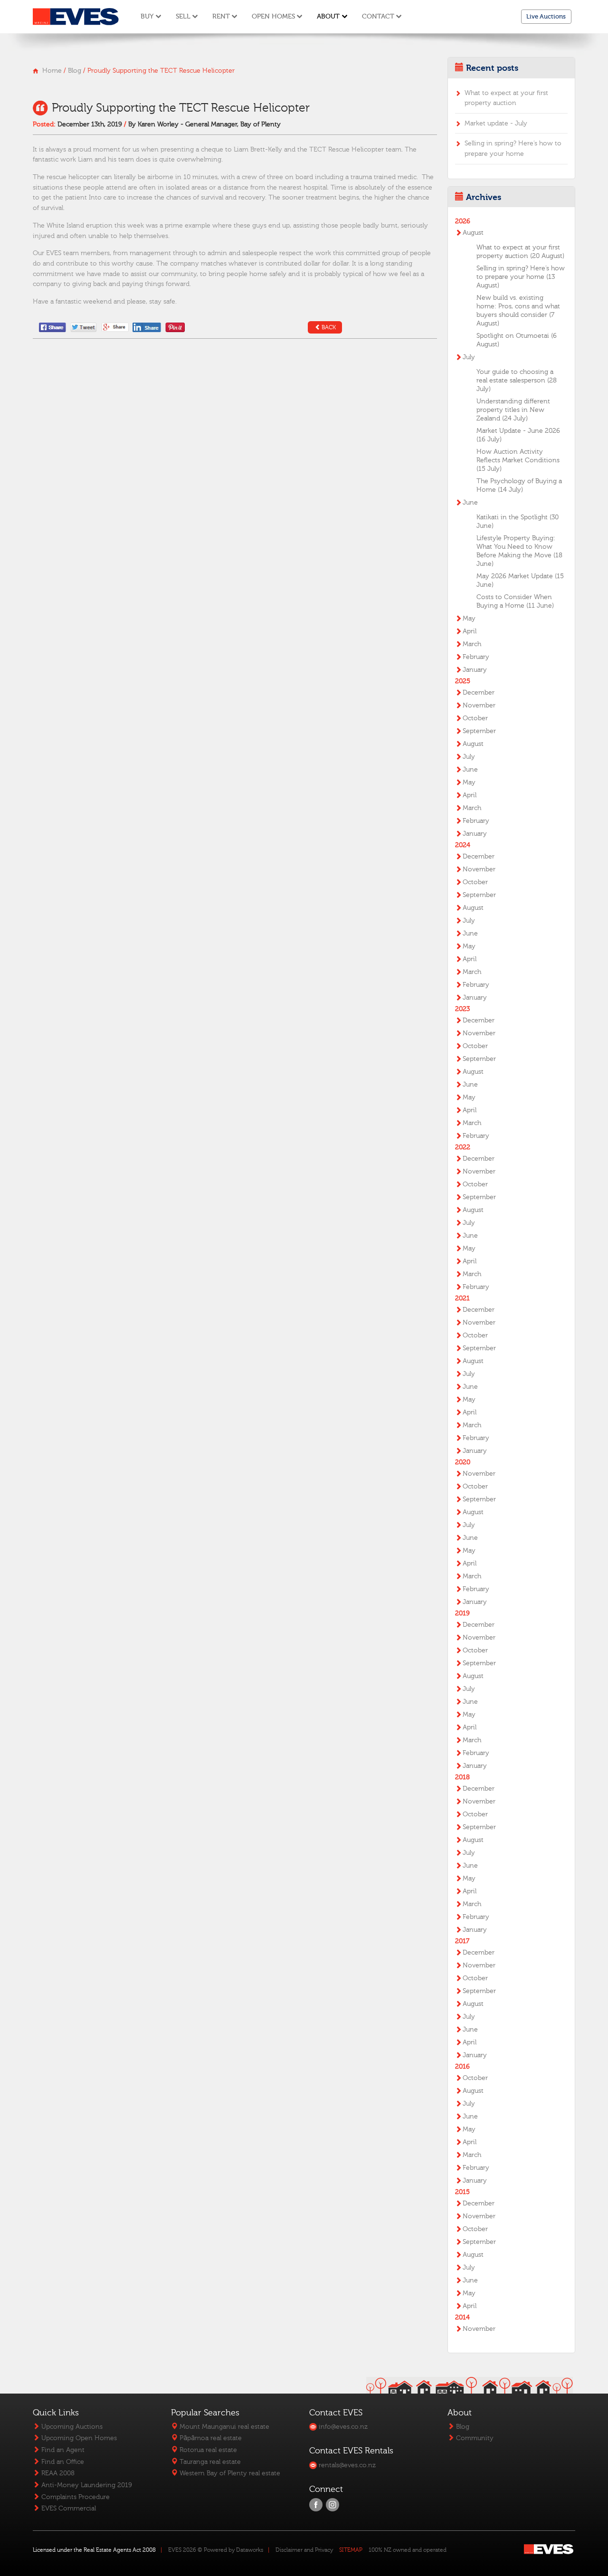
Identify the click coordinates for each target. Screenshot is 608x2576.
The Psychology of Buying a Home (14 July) (519, 486)
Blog (75, 71)
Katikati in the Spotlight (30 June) (518, 522)
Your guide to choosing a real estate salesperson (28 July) (517, 381)
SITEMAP (351, 2550)
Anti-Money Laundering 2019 (86, 2485)
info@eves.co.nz (342, 2427)
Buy (147, 16)
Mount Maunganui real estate (223, 2427)
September (479, 731)
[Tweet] (84, 327)
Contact (378, 16)
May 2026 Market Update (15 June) (520, 581)
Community (474, 2438)
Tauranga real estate (209, 2462)
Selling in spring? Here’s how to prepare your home (513, 148)
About (328, 16)
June (470, 503)
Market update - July (496, 123)
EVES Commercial (68, 2508)
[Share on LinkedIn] (148, 327)
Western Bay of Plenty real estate (229, 2473)
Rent (221, 16)
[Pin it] (175, 327)
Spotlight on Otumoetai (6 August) (517, 340)
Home (52, 71)
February (476, 657)
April (470, 631)
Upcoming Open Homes (78, 2438)
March (472, 644)
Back (329, 327)
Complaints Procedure (75, 2497)
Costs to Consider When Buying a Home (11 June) (515, 601)
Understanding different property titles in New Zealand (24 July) (513, 410)
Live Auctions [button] (546, 16)
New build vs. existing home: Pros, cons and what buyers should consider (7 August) (518, 311)
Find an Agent (62, 2450)
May (469, 619)
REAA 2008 (57, 2473)
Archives (484, 197)
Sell (183, 16)
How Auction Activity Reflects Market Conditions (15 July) (518, 460)
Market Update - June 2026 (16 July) (518, 435)
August (473, 233)
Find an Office (62, 2462)
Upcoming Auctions (71, 2427)
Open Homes (273, 16)
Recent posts (492, 68)
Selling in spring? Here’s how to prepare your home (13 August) (521, 277)
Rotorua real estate (207, 2450)
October (475, 718)
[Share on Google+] (115, 327)
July (469, 357)
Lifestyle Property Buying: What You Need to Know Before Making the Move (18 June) (519, 551)
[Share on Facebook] (53, 327)
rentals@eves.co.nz (346, 2465)
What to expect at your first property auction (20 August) (520, 252)
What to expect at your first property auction (506, 98)
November (479, 706)
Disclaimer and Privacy (304, 2550)
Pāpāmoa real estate (210, 2438)
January (475, 670)
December (479, 693)
